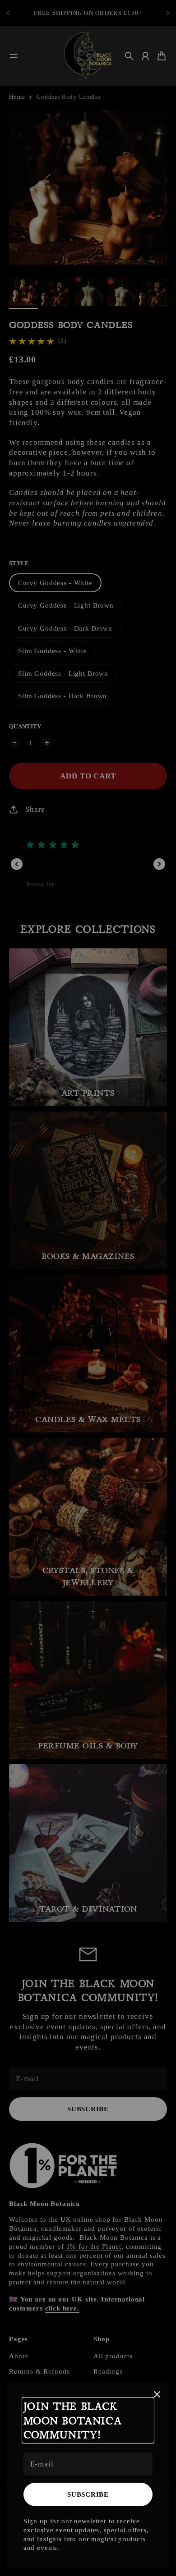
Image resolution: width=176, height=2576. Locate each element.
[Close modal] (157, 2394)
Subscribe (88, 2494)
